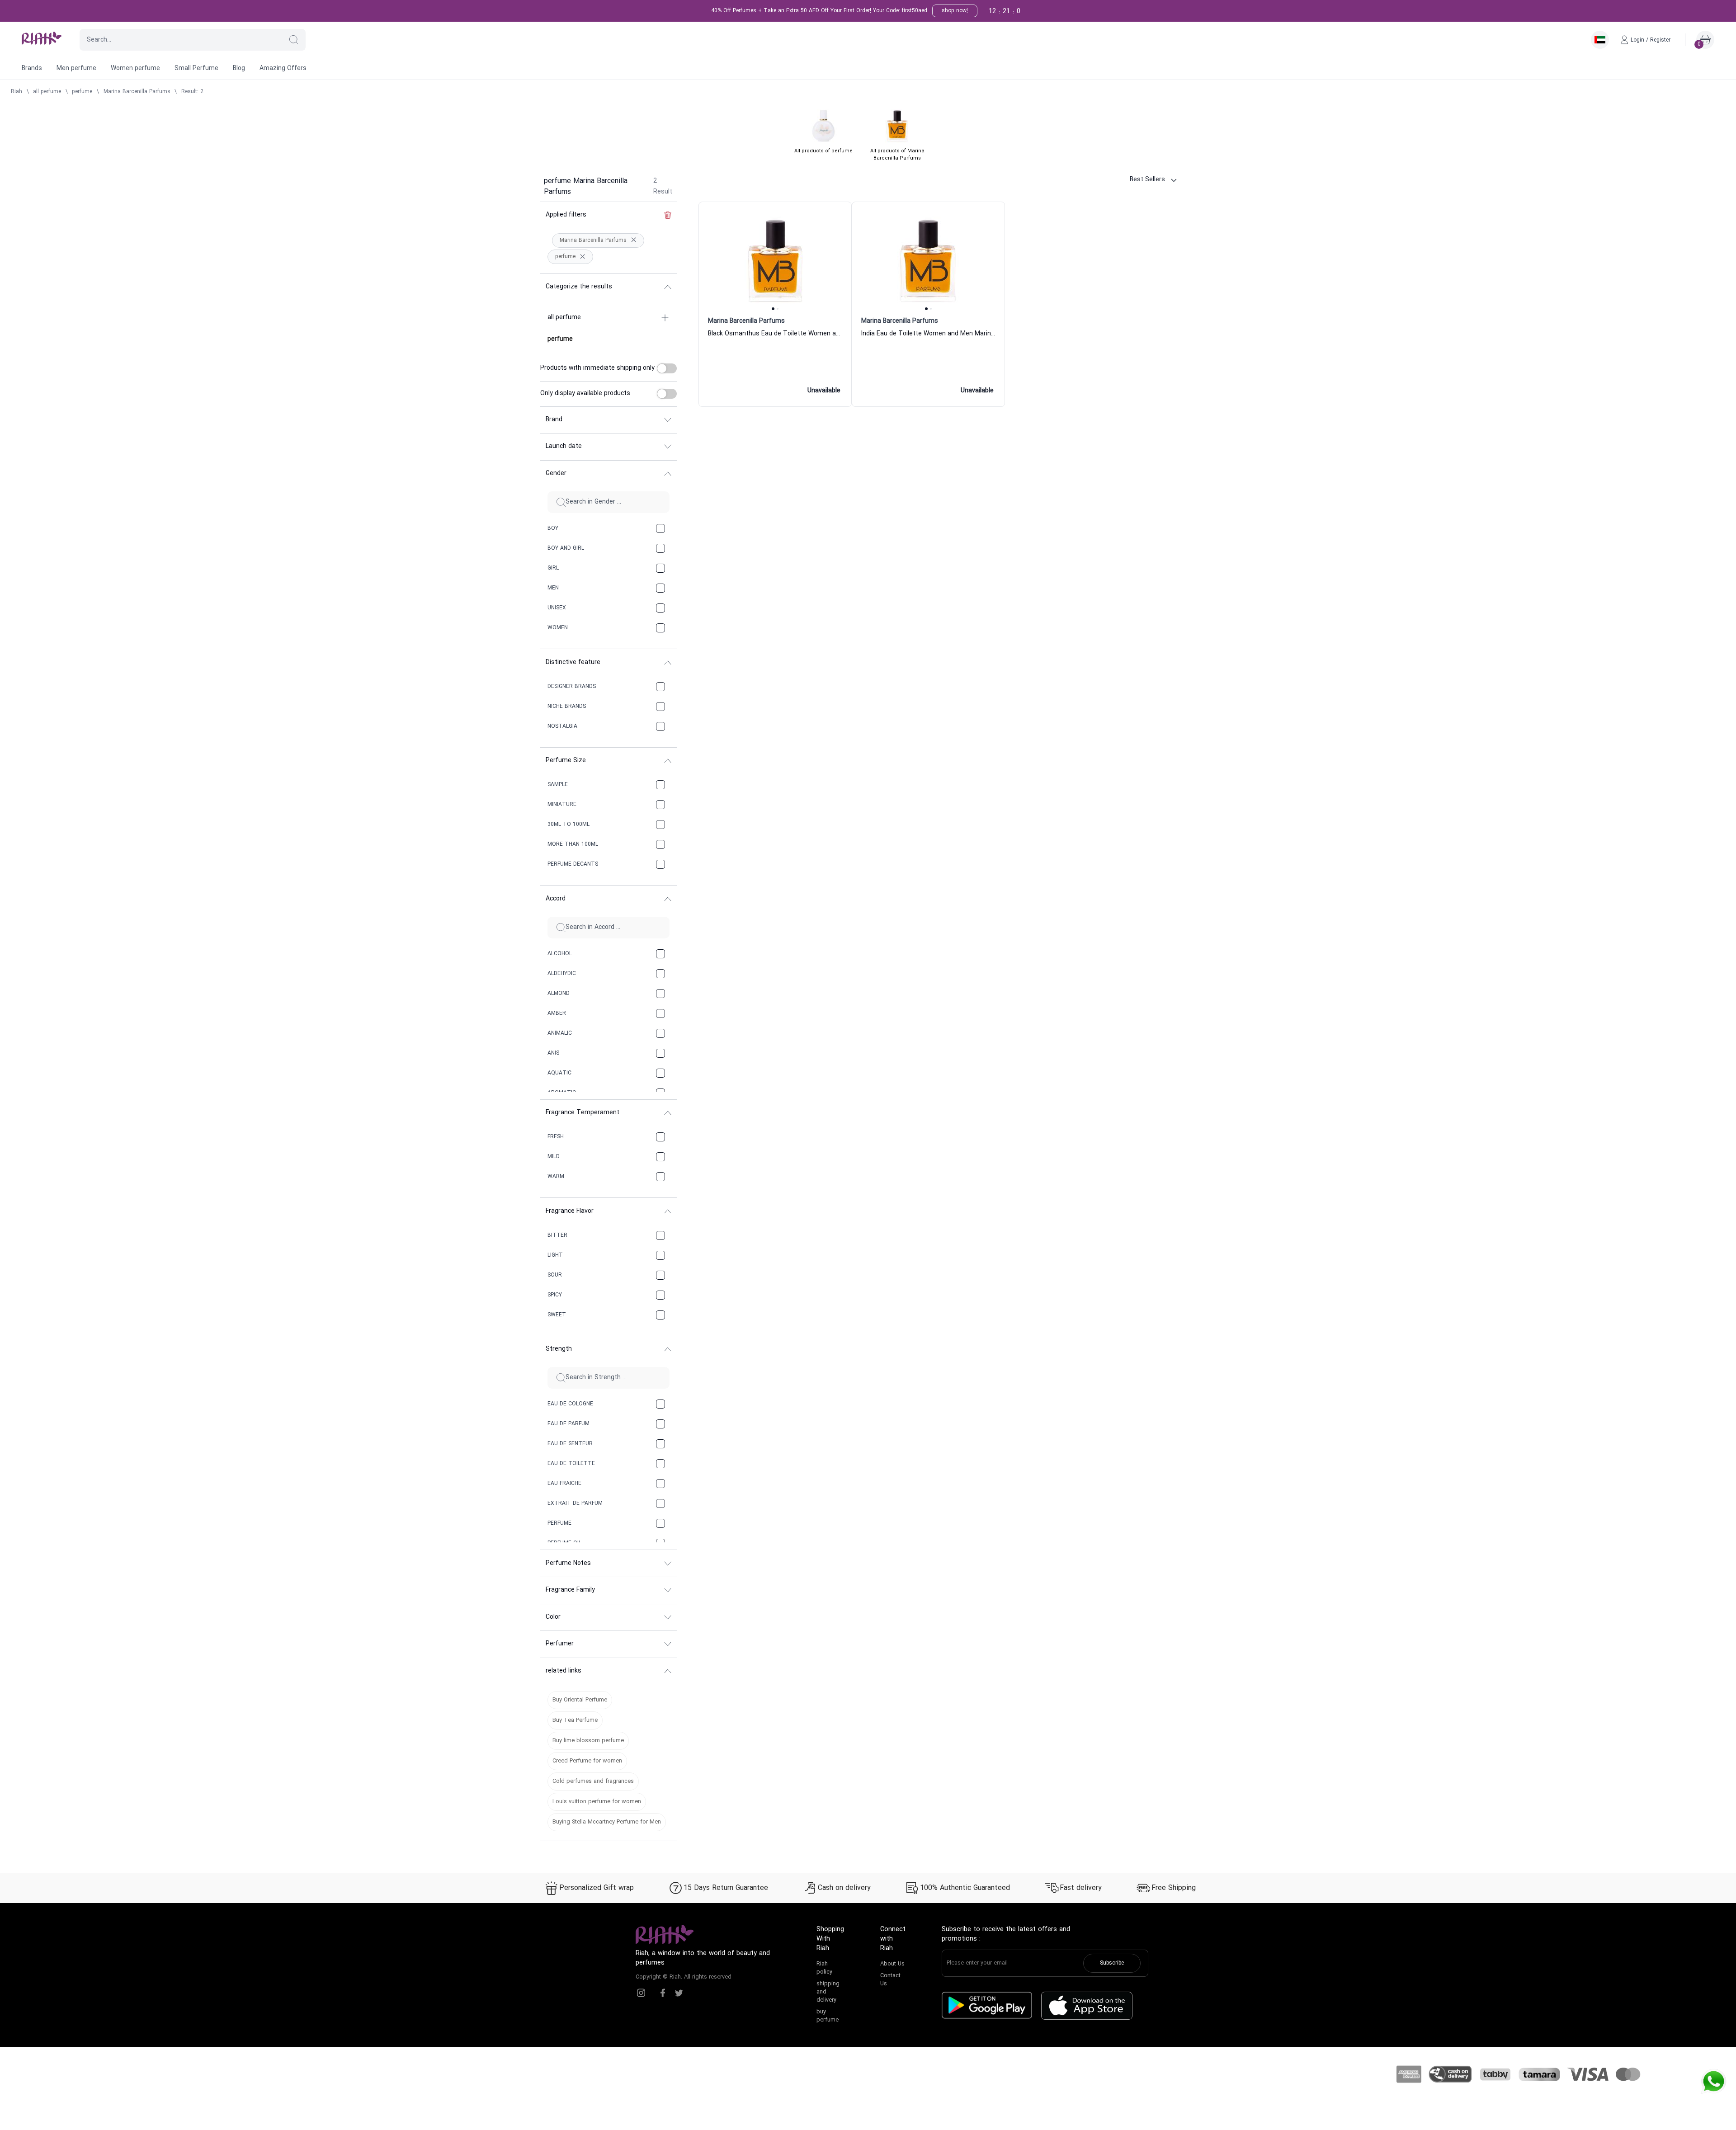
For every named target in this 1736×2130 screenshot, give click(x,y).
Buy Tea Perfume (575, 1720)
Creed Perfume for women (587, 1761)
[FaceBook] (663, 1993)
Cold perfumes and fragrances (593, 1781)
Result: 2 (192, 92)
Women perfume (135, 68)
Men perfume (76, 68)
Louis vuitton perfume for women (597, 1802)
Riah (17, 92)
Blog (239, 68)
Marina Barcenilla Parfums (137, 92)
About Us (892, 1964)
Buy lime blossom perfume (588, 1741)
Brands (32, 68)
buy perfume (828, 2016)
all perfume (47, 92)
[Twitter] (679, 1993)
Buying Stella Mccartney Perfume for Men (607, 1822)
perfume (82, 92)
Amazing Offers (283, 68)
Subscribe (1112, 1963)
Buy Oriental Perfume (580, 1700)
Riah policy (824, 1968)
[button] (294, 40)
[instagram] (641, 1993)
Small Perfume (196, 68)
